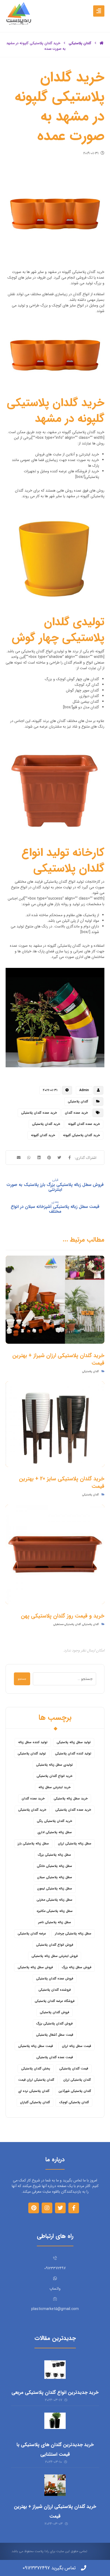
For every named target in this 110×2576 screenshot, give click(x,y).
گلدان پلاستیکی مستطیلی (67, 1624)
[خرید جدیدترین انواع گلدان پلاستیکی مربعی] (55, 2371)
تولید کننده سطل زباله (33, 1742)
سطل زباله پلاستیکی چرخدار (73, 1933)
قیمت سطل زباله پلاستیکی (36, 2046)
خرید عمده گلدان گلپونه (84, 1124)
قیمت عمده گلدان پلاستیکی (55, 2057)
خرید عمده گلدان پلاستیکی (39, 1113)
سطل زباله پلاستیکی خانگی (54, 1866)
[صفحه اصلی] (102, 43)
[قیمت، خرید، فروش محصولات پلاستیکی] (19, 13)
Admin (84, 1090)
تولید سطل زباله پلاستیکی (74, 1742)
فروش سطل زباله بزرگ (77, 1967)
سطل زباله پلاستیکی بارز (33, 1843)
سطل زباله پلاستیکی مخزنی (54, 1900)
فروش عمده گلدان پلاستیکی (55, 1978)
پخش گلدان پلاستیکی (36, 2068)
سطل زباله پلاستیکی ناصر (55, 1922)
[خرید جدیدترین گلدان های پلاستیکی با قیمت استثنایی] (55, 2423)
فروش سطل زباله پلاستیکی (35, 1967)
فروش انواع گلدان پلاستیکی (55, 1945)
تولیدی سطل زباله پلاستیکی (54, 1765)
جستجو (22, 1679)
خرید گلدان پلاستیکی (46, 1124)
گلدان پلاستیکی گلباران (35, 2102)
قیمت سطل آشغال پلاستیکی (55, 2035)
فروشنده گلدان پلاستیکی (55, 1990)
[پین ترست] (34, 2208)
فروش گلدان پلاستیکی (54, 2012)
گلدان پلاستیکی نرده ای (34, 2091)
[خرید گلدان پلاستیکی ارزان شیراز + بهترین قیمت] (55, 2485)
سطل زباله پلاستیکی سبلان (55, 1877)
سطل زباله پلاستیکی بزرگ (54, 1855)
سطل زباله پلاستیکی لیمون (55, 1888)
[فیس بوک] (74, 2208)
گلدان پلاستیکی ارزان (77, 2080)
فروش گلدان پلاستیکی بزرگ (54, 2023)
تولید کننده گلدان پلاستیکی (73, 1753)
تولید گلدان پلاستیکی (32, 1753)
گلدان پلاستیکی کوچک (74, 2102)
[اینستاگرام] (47, 2208)
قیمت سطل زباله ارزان (76, 2046)
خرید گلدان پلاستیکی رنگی (54, 1821)
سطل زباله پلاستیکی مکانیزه (55, 1911)
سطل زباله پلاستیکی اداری (55, 1832)
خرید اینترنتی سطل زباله (54, 1787)
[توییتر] (60, 2208)
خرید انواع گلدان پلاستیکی (54, 1776)
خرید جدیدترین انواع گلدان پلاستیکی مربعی (55, 2392)
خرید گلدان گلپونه (43, 1135)
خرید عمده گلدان (76, 1113)
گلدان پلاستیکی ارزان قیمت (36, 2080)
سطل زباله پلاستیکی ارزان (75, 1843)
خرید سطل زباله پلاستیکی (71, 1798)
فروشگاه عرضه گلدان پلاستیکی (55, 2001)
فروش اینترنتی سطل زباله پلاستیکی (55, 1956)
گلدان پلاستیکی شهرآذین (75, 2091)
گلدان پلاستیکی (78, 1101)
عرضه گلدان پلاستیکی (32, 1933)
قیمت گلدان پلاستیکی (74, 2068)
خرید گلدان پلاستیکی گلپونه (81, 1135)
